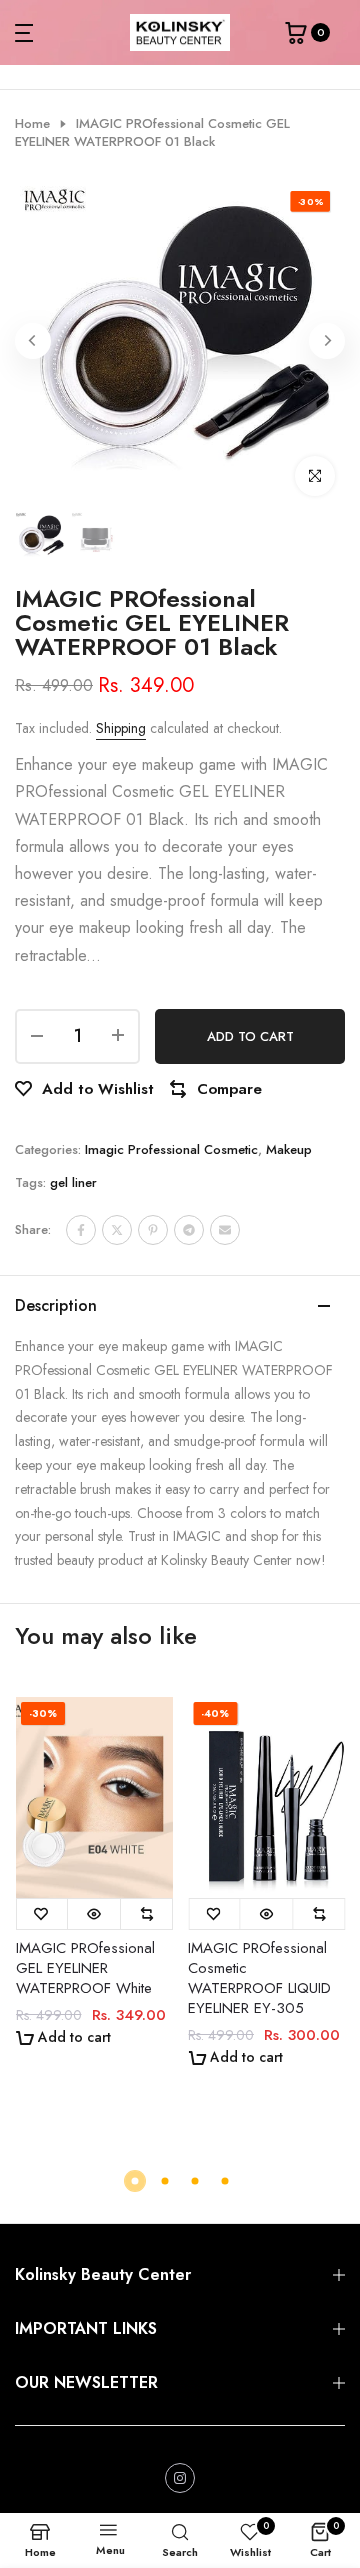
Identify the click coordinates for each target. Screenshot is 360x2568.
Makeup (289, 1149)
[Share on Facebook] (81, 1230)
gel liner (73, 1182)
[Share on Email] (225, 1230)
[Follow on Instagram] (180, 2478)
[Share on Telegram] (189, 1230)
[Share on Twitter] (117, 1230)
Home (32, 124)
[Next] (327, 341)
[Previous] (33, 341)
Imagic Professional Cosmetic (171, 1149)
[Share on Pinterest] (153, 1230)
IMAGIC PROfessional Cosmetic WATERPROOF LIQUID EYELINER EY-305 (259, 1978)
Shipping (121, 728)
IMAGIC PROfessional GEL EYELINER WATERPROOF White (84, 1968)
